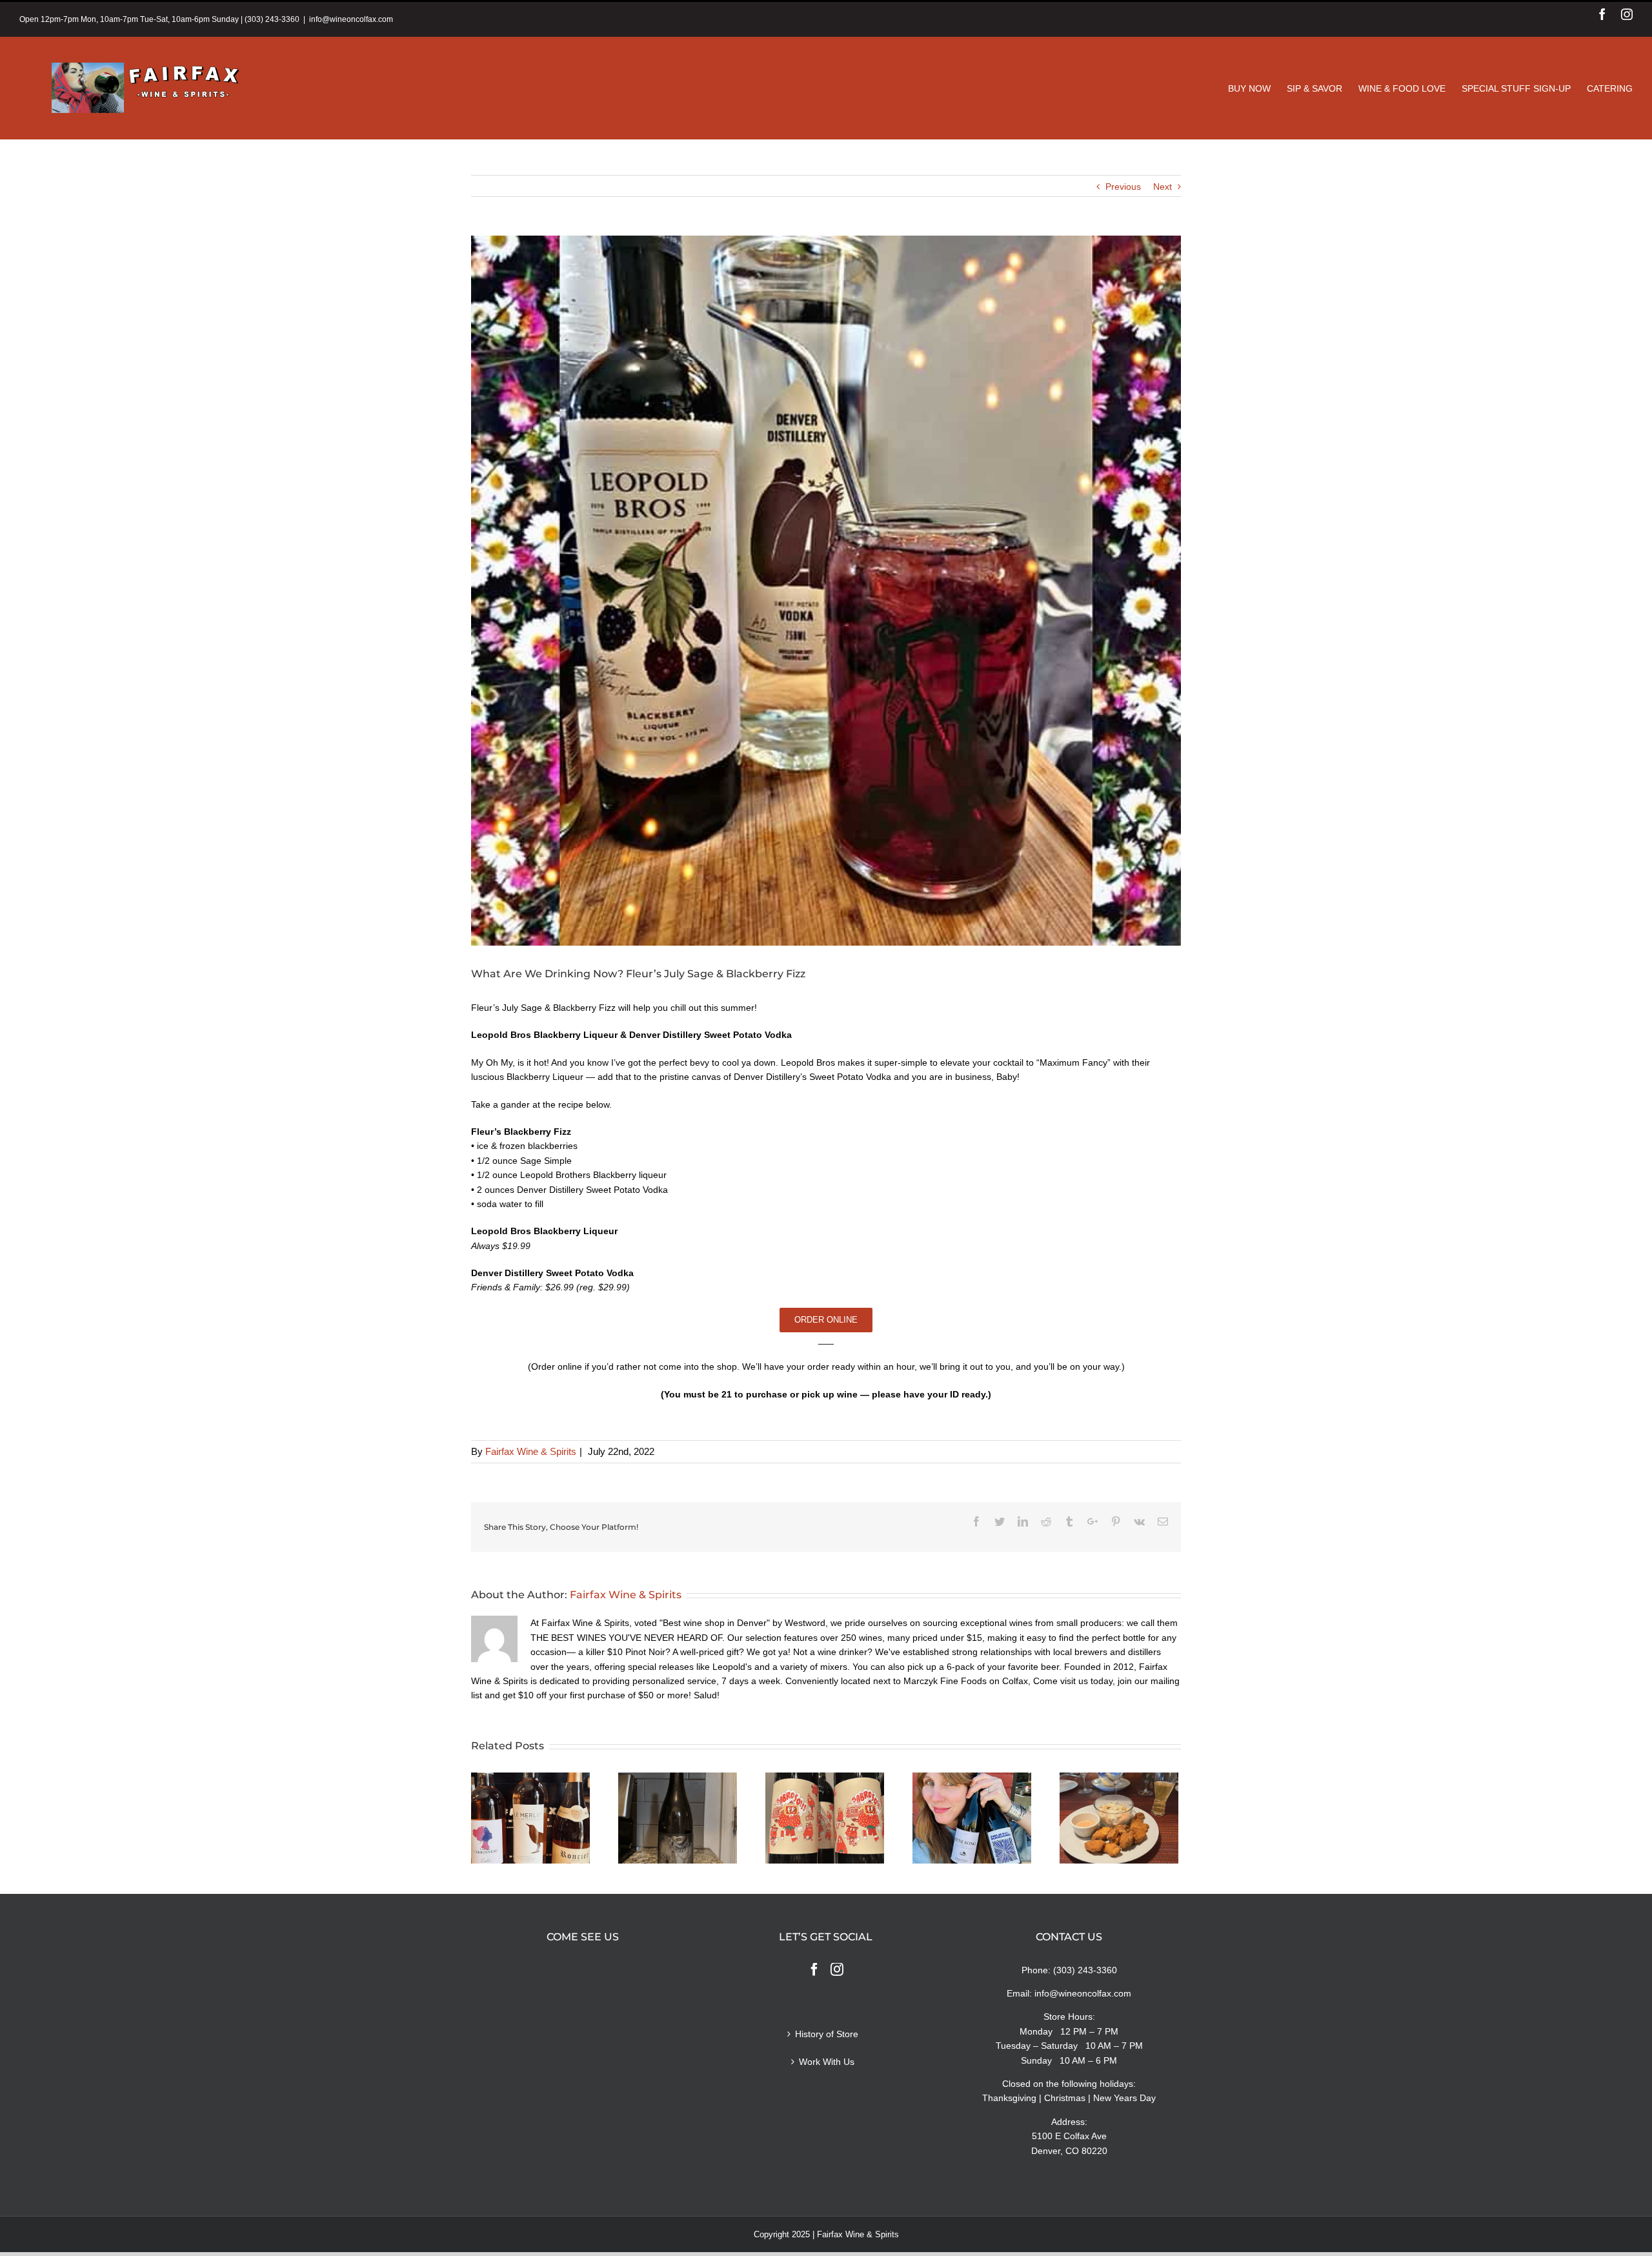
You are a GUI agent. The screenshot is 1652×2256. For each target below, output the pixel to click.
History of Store (827, 2034)
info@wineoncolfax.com (351, 19)
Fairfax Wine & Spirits (531, 1451)
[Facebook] (814, 1969)
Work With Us (827, 2062)
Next (1163, 187)
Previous (1123, 187)
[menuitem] (1257, 88)
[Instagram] (837, 1969)
